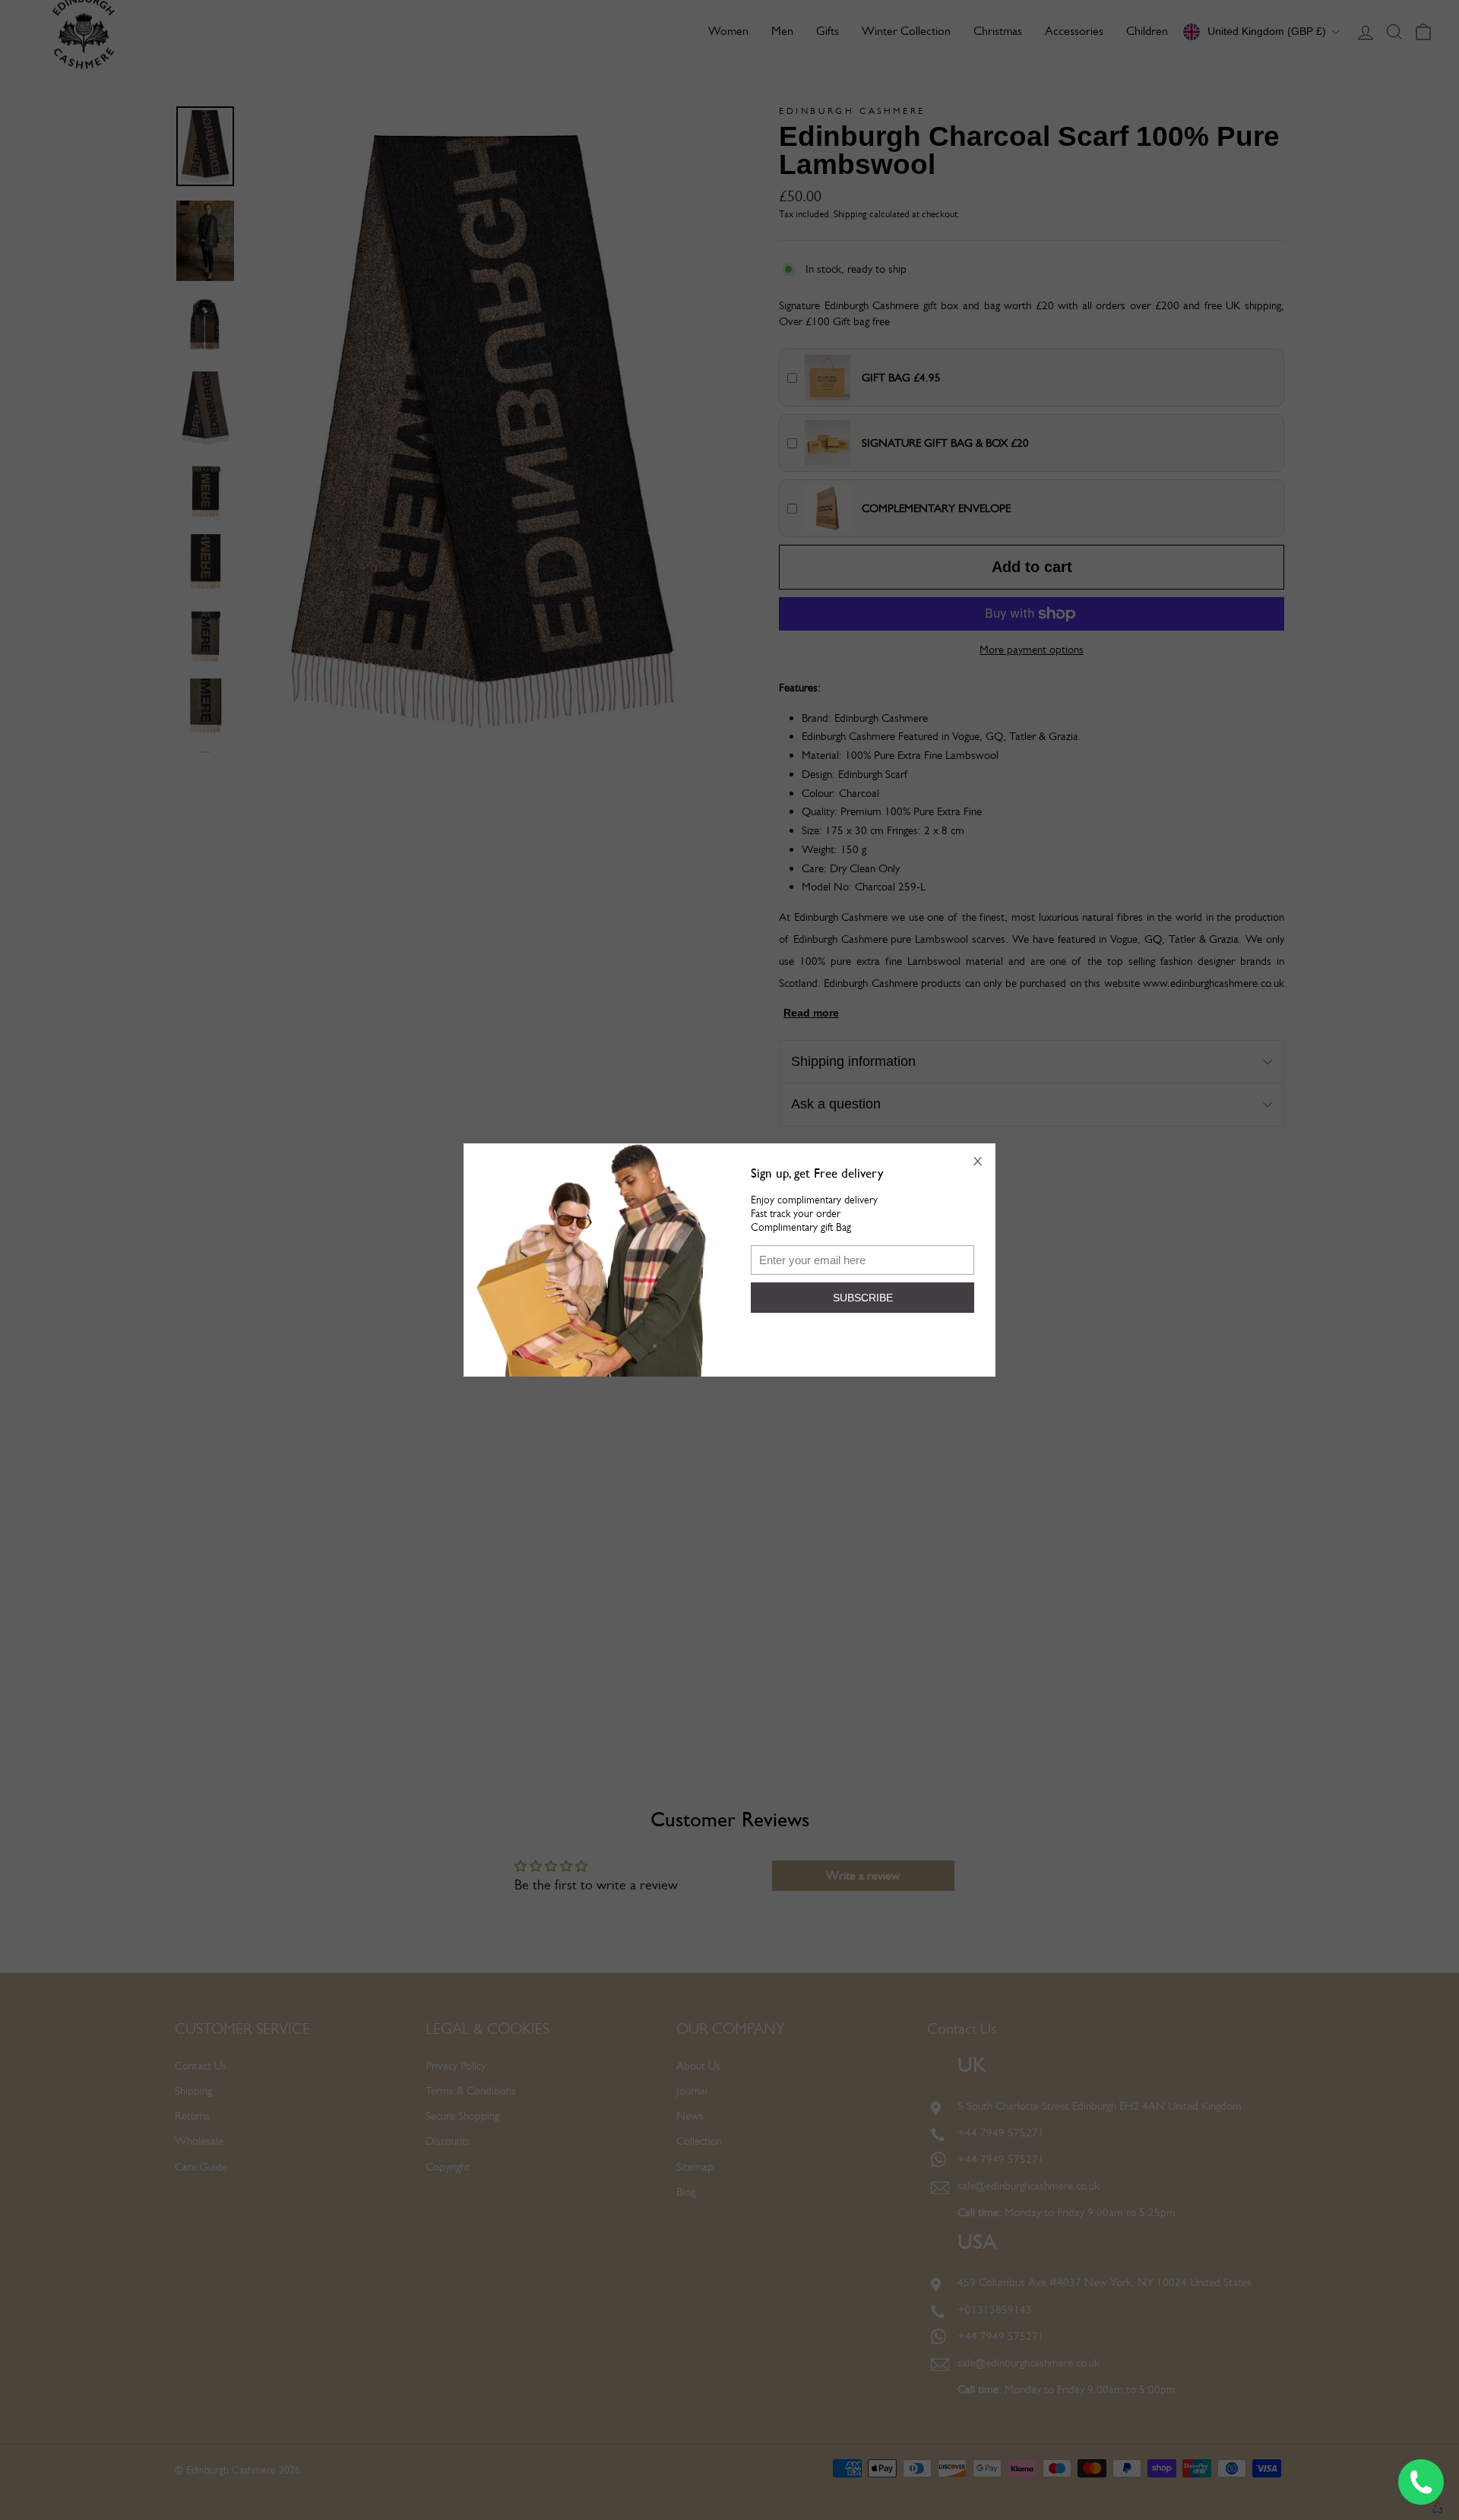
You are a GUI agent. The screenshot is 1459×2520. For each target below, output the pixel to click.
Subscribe (863, 1298)
